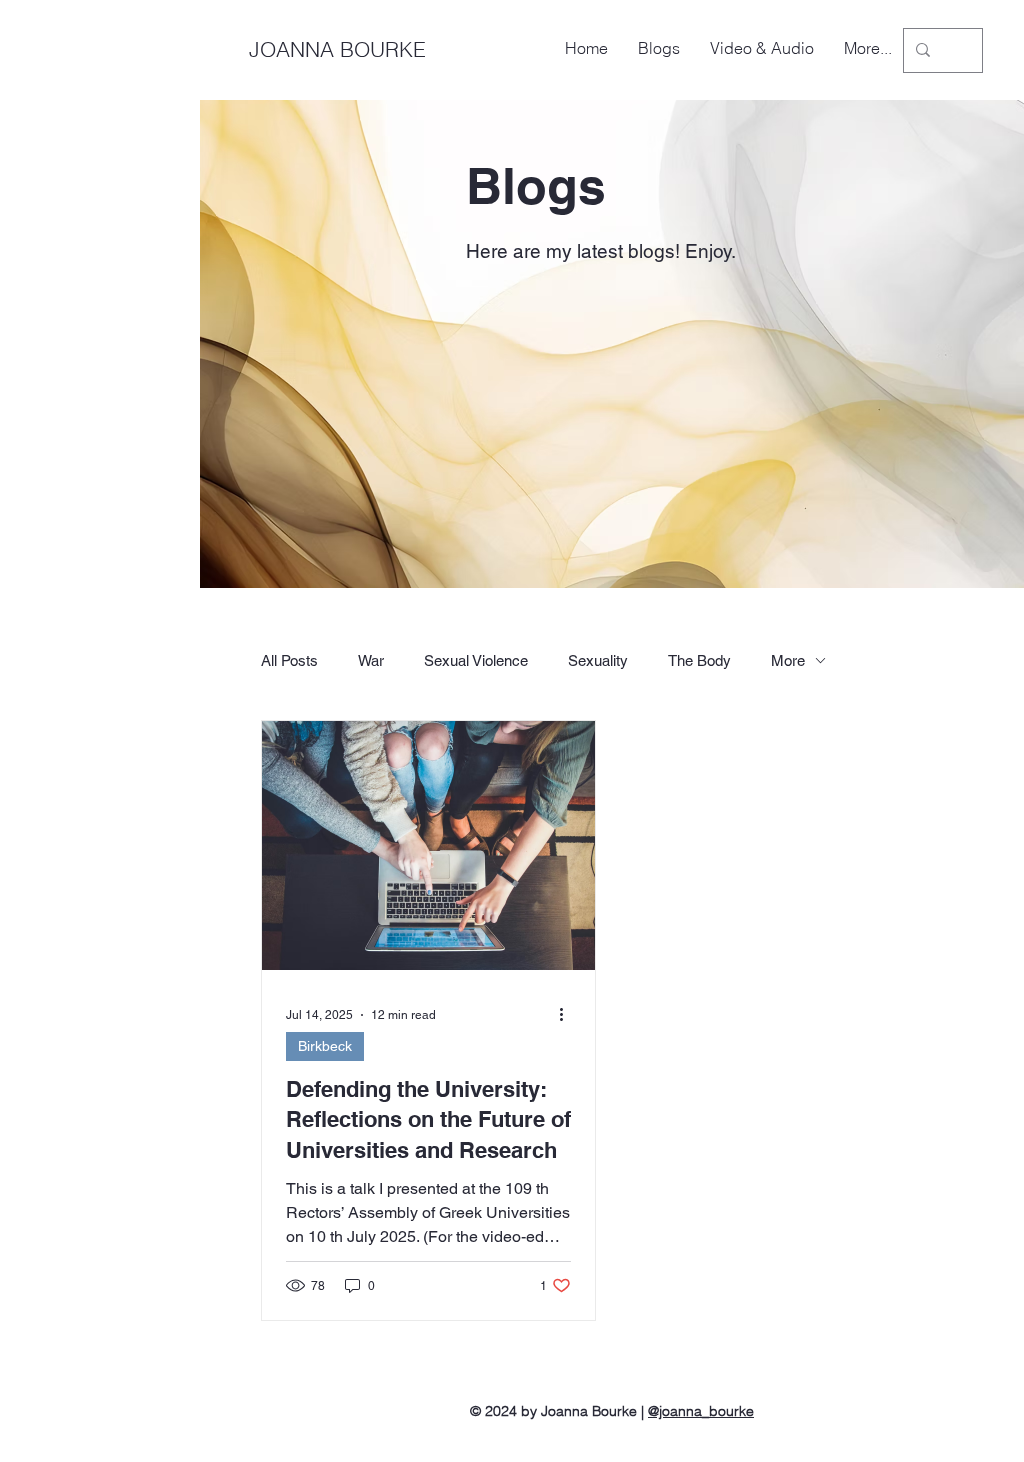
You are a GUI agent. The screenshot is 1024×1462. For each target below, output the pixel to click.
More (788, 660)
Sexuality (598, 660)
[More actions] (568, 1015)
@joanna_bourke (701, 1411)
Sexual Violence (476, 660)
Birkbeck (325, 1046)
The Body (699, 660)
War (371, 660)
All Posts (289, 660)
